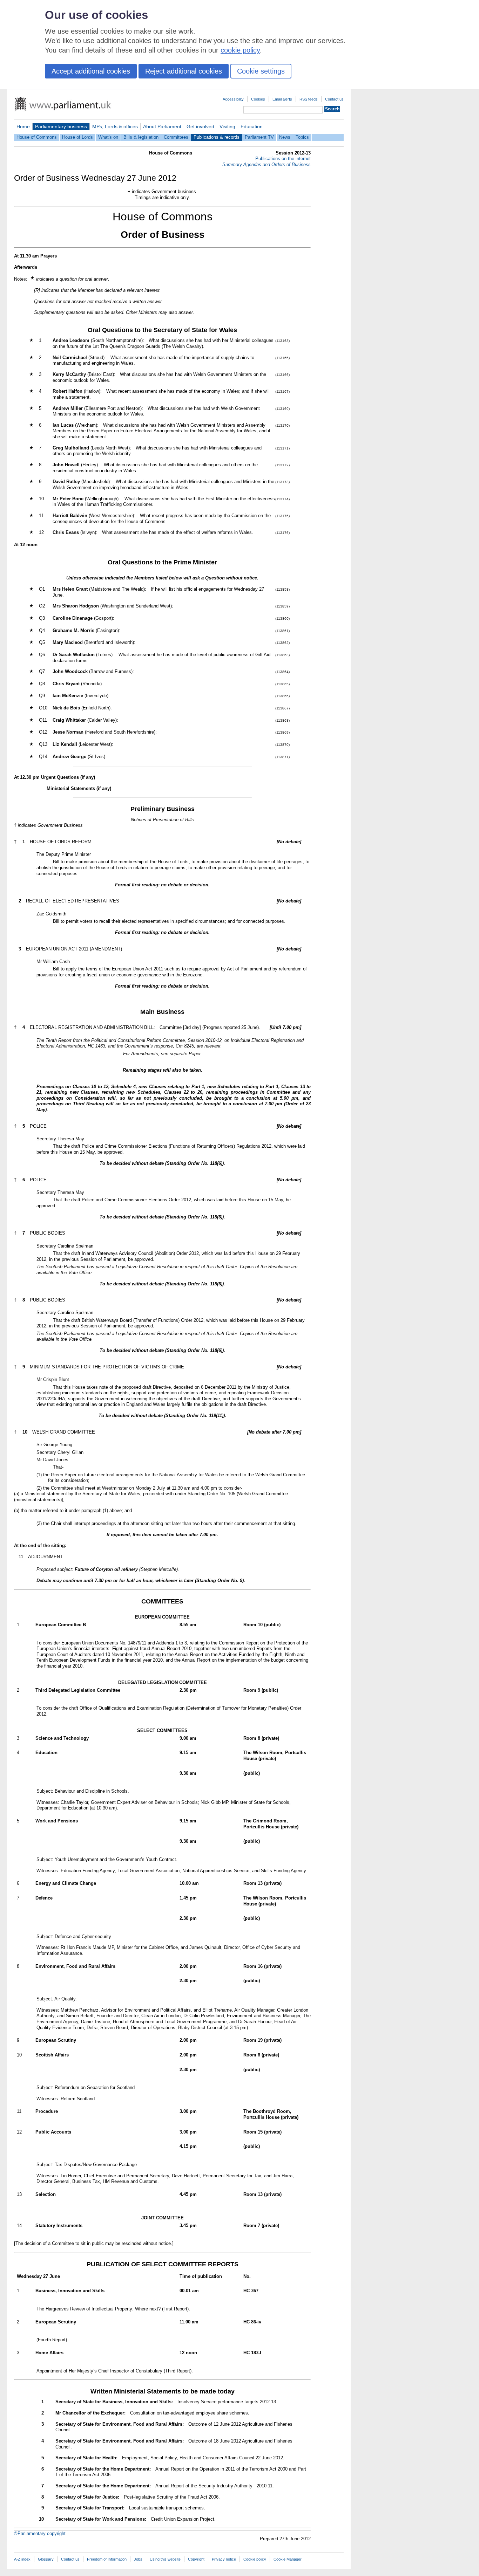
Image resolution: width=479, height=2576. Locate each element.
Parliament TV (259, 137)
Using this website (165, 2559)
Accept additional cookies (91, 71)
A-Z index (22, 2559)
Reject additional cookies (184, 71)
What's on (108, 137)
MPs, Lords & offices (115, 126)
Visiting (227, 126)
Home (23, 126)
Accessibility (233, 99)
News (285, 137)
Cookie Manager (288, 2559)
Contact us (334, 99)
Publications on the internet (283, 159)
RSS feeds (309, 99)
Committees (176, 137)
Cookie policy (255, 2559)
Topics (302, 137)
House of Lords (77, 137)
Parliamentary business (61, 126)
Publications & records (217, 137)
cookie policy (240, 50)
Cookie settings (261, 71)
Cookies (258, 99)
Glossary (46, 2559)
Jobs (138, 2559)
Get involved (200, 126)
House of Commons (37, 137)
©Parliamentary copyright (40, 2533)
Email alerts (282, 99)
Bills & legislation (141, 137)
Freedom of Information (107, 2559)
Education (252, 126)
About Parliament (162, 126)
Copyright (196, 2559)
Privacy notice (224, 2559)
